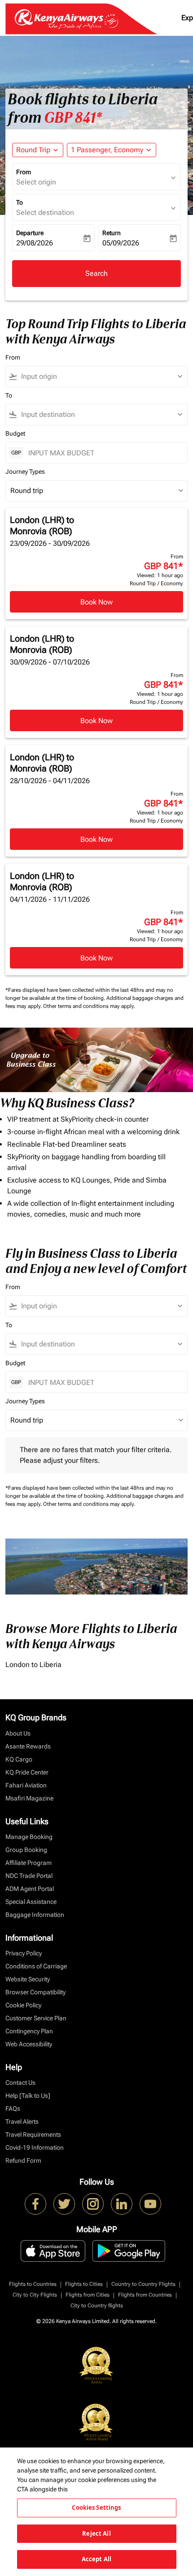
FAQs (13, 2109)
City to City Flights (35, 2295)
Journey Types (25, 471)
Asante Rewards (28, 1746)
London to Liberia (33, 1665)
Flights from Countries (145, 2295)
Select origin (36, 182)
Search (96, 273)
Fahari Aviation (26, 1785)
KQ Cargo (19, 1759)
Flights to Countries (33, 2284)
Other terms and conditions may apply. (89, 1006)
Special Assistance (31, 1902)
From (24, 172)
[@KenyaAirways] (64, 2204)
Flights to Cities (84, 2284)
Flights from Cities (88, 2295)
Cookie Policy (23, 2005)
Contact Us (20, 2083)
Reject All (96, 2533)
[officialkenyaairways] (93, 2204)
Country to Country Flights (143, 2284)
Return (112, 233)
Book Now (96, 602)
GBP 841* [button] (73, 118)
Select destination (45, 212)
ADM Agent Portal (30, 1889)
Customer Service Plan (36, 2018)
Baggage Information (35, 1915)
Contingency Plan (29, 2031)
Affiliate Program (29, 1863)
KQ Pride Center (27, 1772)
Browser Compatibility (35, 1992)
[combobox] (101, 377)
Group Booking (26, 1850)
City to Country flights (97, 2306)
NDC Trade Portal (29, 1876)
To (20, 202)
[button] (112, 150)
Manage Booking (29, 1837)
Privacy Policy (24, 1953)
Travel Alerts (22, 2122)
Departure (30, 233)
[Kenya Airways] (35, 2204)
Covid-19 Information (35, 2147)
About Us (18, 1733)
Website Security (28, 1979)
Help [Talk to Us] (28, 2096)
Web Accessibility (29, 2044)
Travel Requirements (33, 2135)
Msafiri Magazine (29, 1798)
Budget (15, 433)
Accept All (96, 2559)
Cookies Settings (96, 2507)
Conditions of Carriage (36, 1966)
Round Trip (33, 150)
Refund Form (23, 2160)
